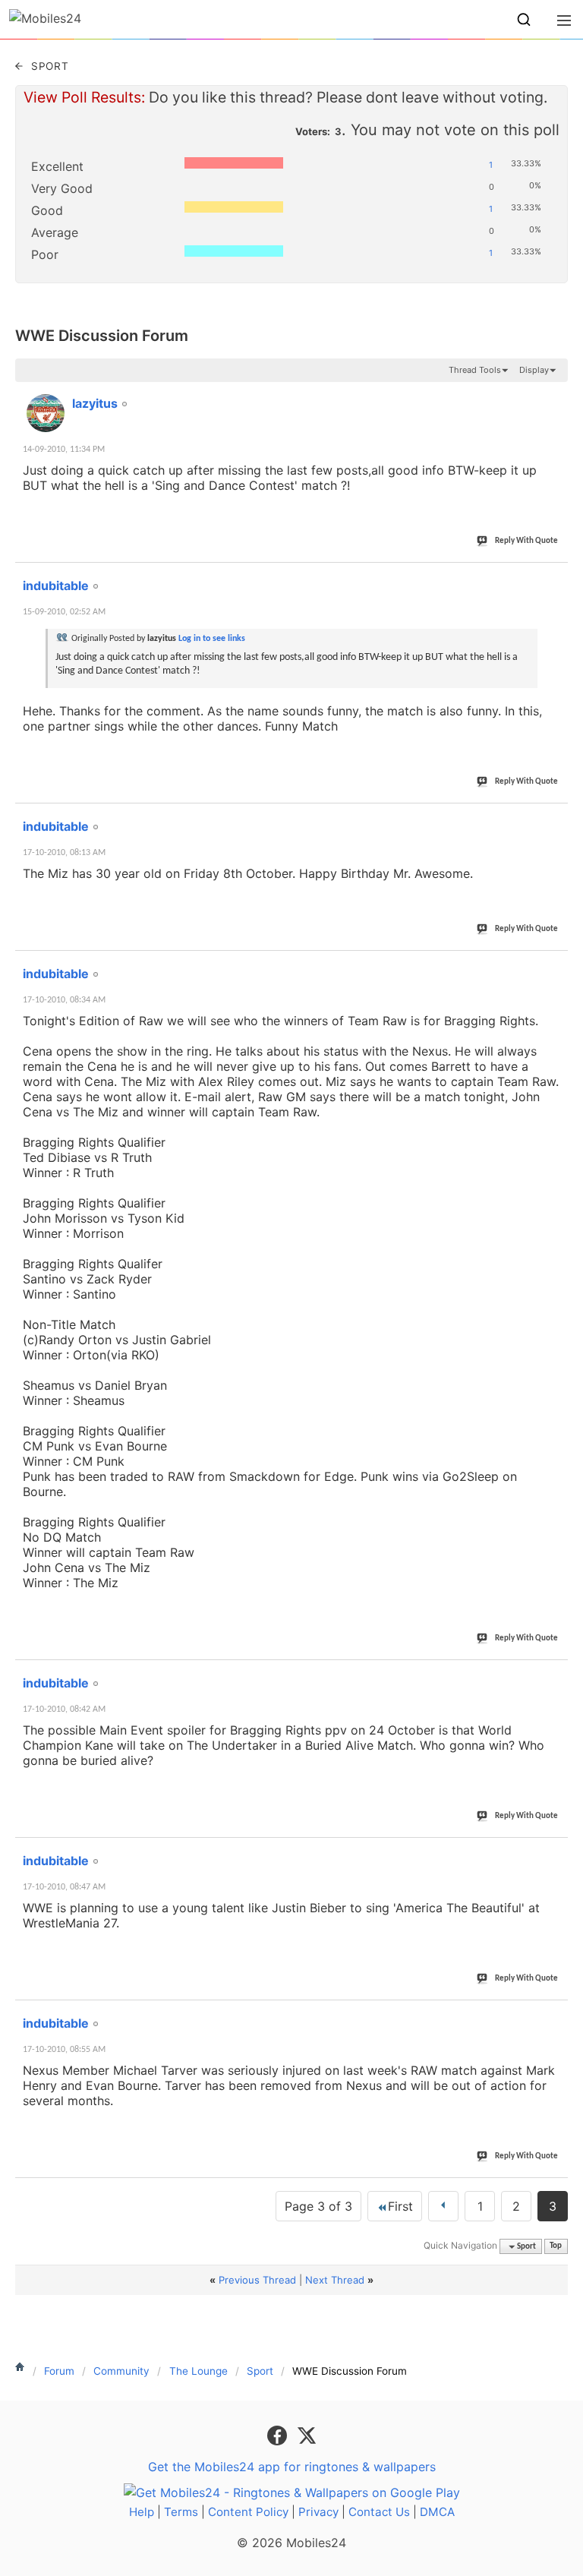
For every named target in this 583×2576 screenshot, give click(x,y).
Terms (181, 2512)
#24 (553, 965)
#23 (553, 818)
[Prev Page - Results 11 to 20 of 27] (443, 2206)
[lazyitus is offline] (46, 413)
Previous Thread (257, 2280)
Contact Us (379, 2512)
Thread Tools (475, 370)
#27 (553, 2015)
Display (534, 370)
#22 (553, 577)
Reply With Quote (526, 541)
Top (556, 2247)
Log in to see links (212, 639)
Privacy (318, 2512)
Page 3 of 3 (318, 2206)
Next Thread (335, 2280)
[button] (524, 20)
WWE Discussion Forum (102, 336)
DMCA (437, 2512)
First (400, 2206)
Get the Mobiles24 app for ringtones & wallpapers (292, 2467)
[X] (307, 2434)
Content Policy (248, 2512)
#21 (553, 395)
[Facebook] (279, 2434)
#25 (553, 1675)
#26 (553, 1852)
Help (142, 2512)
